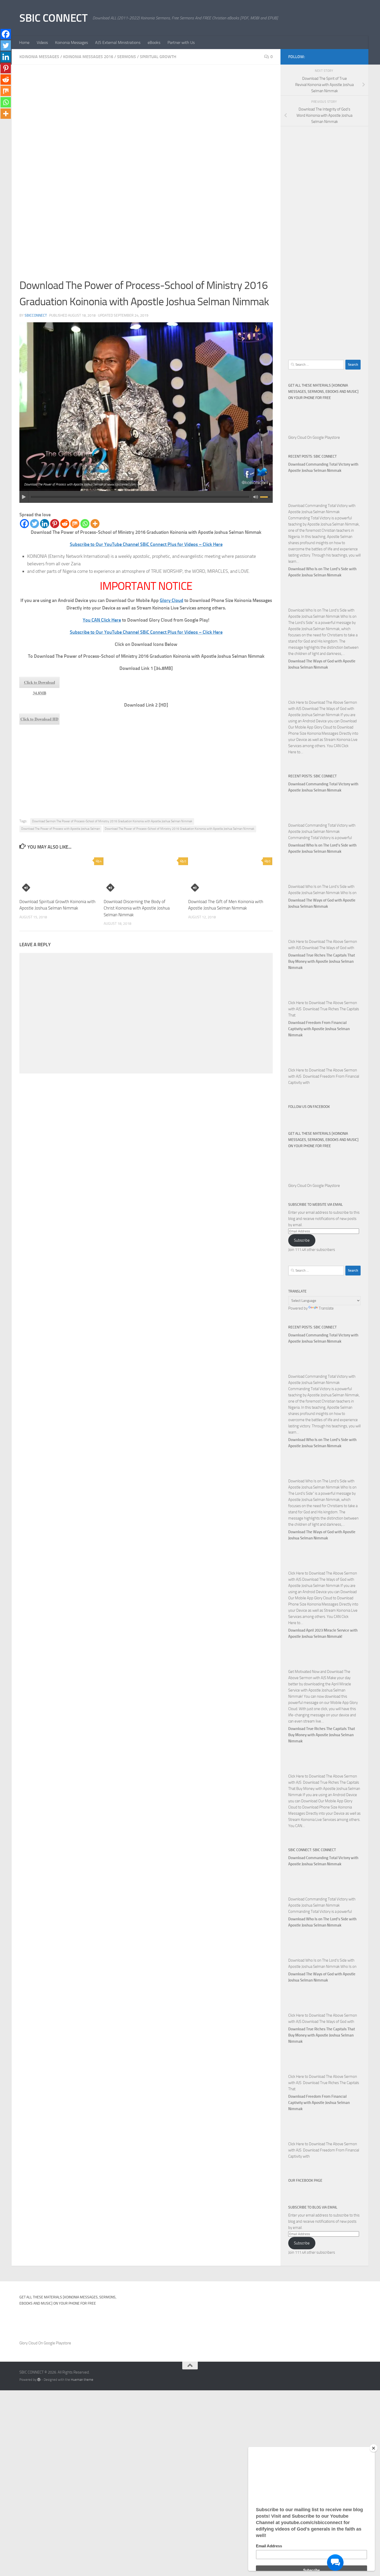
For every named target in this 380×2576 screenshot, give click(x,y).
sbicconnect (36, 315)
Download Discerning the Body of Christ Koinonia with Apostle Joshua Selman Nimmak (137, 908)
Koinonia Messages (71, 42)
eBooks (154, 42)
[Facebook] (24, 524)
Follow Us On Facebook (309, 1107)
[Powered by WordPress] (39, 2380)
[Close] (374, 2448)
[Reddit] (65, 524)
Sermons (127, 57)
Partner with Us (181, 42)
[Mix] (75, 524)
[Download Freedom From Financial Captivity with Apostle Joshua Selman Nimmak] (301, 1064)
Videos (42, 42)
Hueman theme (82, 2380)
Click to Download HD (39, 719)
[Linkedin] (45, 524)
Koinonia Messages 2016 (88, 57)
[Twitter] (35, 524)
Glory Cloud (172, 600)
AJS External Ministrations (118, 42)
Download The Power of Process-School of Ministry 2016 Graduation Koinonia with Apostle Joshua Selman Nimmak (180, 829)
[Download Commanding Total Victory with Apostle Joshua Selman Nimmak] (301, 499)
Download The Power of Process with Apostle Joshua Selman (60, 829)
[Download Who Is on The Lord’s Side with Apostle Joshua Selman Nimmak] (301, 604)
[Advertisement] (146, 111)
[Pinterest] (55, 524)
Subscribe (302, 1240)
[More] (95, 524)
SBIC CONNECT (53, 18)
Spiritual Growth (158, 57)
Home (24, 42)
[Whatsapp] (85, 524)
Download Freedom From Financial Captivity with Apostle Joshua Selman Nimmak (319, 1029)
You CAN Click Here (102, 620)
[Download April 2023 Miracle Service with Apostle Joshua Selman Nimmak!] (301, 1665)
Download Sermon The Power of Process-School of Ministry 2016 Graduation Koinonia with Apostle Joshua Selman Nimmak (112, 821)
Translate (326, 1308)
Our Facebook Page (305, 2180)
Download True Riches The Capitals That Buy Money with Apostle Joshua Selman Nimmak (322, 961)
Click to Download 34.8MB (40, 684)
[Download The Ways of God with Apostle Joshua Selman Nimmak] (301, 696)
